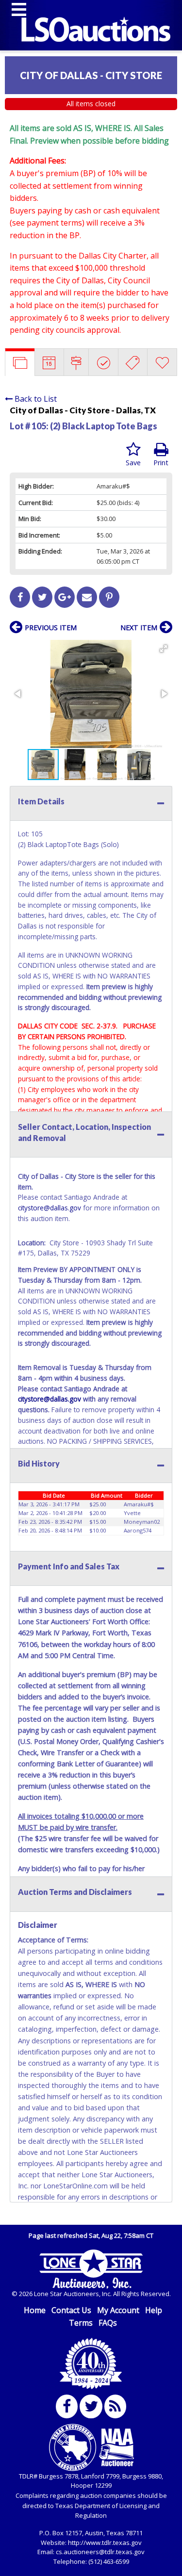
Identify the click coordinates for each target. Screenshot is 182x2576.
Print (161, 463)
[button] (164, 649)
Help (154, 2310)
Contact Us (71, 2310)
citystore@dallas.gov (50, 1208)
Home (35, 2310)
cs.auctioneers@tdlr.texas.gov (100, 2552)
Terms (81, 2323)
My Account (118, 2310)
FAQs (108, 2323)
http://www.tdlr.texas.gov (105, 2543)
